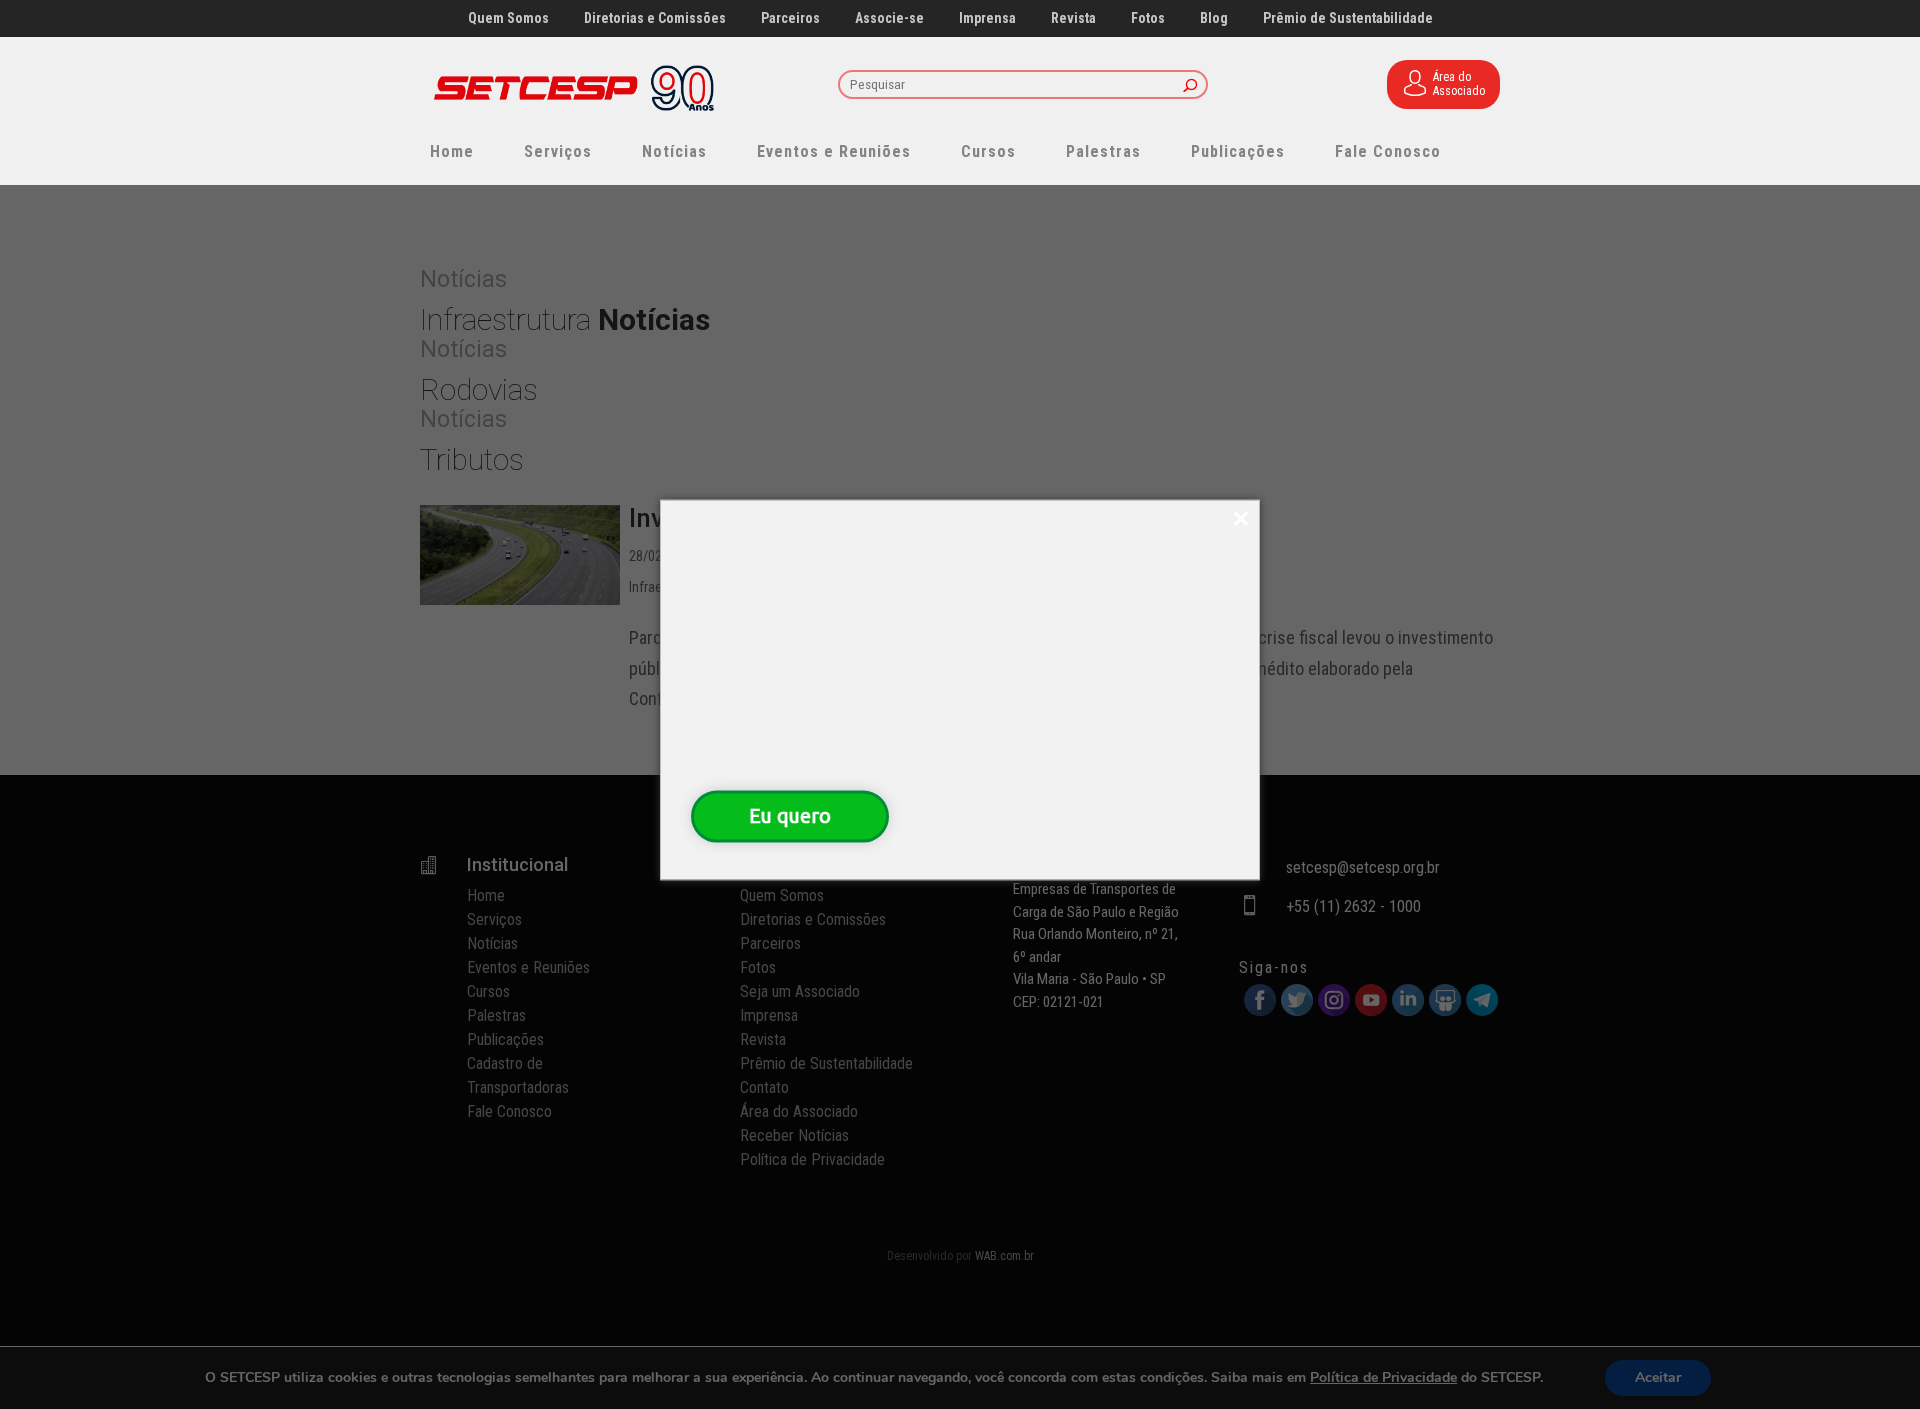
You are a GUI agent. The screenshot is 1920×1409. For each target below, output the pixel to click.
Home (452, 151)
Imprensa (987, 18)
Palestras (1103, 151)
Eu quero (790, 815)
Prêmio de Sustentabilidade (1348, 18)
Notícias (674, 151)
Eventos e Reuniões (834, 151)
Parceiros (790, 18)
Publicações (1238, 151)
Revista (1073, 18)
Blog (1214, 18)
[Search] (1190, 86)
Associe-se (889, 18)
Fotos (1148, 18)
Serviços (558, 151)
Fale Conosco (1388, 151)
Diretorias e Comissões (655, 18)
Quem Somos (508, 18)
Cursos (988, 151)
